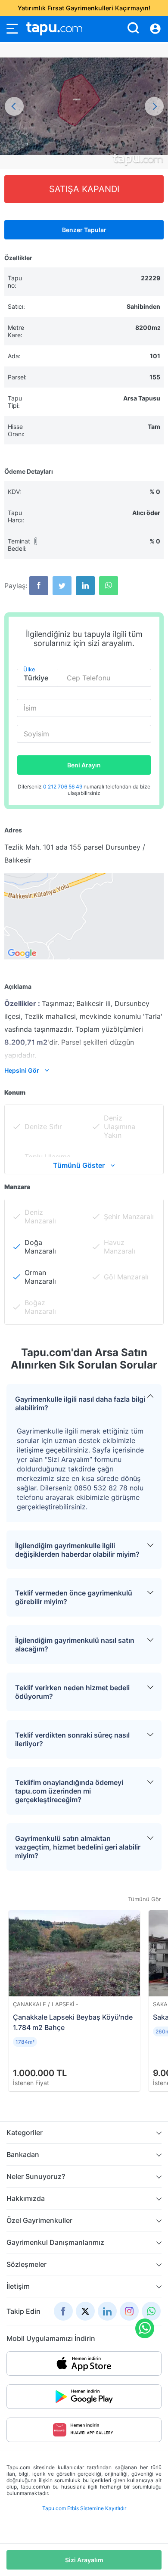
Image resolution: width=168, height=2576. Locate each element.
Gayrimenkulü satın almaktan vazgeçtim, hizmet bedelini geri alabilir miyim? (78, 1847)
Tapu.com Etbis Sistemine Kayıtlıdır (84, 2508)
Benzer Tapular (84, 230)
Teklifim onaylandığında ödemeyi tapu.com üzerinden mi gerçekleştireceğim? (69, 1791)
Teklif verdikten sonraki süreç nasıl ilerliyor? (72, 1739)
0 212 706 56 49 (63, 787)
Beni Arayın (84, 765)
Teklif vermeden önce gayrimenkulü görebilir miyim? (74, 1597)
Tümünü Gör (145, 1899)
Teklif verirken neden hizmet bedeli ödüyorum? (72, 1692)
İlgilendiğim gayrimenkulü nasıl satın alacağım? (75, 1645)
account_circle (155, 29)
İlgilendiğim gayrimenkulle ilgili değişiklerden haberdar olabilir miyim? (77, 1550)
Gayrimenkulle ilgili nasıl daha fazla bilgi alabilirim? (80, 1403)
